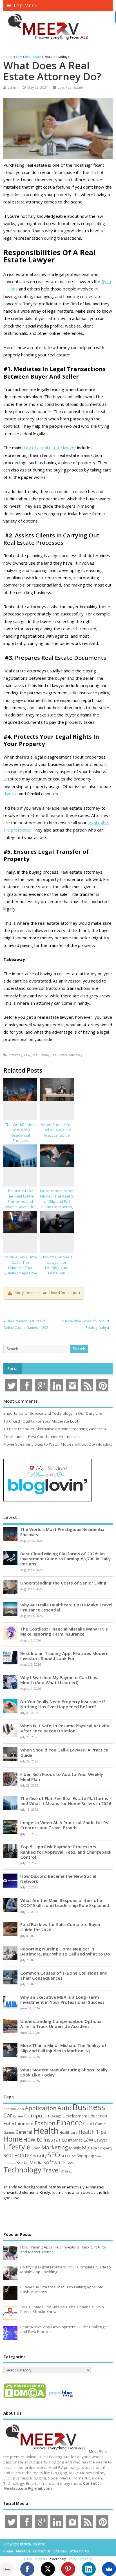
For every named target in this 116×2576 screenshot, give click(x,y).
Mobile (75, 2148)
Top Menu (25, 5)
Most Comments (21, 1401)
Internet (75, 2140)
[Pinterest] (68, 2569)
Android (10, 2109)
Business (89, 2107)
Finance (69, 2122)
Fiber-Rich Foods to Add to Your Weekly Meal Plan (62, 1777)
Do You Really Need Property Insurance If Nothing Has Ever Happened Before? (63, 1704)
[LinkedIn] (89, 2569)
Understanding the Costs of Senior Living (63, 1583)
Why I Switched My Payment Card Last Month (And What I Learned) (60, 1680)
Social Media (29, 2163)
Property (105, 2148)
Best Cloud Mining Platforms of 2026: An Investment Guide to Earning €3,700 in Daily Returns (65, 1559)
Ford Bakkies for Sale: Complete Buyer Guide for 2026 (60, 1927)
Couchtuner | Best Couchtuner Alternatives (42, 1437)
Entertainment (19, 2124)
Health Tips (92, 2132)
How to (33, 2139)
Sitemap (60, 2551)
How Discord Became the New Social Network (58, 1879)
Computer (37, 2115)
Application (41, 2108)
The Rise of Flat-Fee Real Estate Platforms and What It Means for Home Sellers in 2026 (20, 1204)
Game (100, 2124)
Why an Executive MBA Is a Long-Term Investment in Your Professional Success (62, 2000)
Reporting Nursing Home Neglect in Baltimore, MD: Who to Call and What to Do (65, 1951)
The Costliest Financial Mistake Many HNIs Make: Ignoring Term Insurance (64, 1631)
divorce (11, 794)
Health (46, 2131)
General (24, 2132)
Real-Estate (74, 87)
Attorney (15, 1055)
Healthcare (69, 2132)
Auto (64, 2108)
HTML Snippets (35, 2559)
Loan (36, 2148)
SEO (54, 2155)
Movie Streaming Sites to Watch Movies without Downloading (58, 1444)
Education (98, 2116)
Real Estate (40, 1055)
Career (18, 2116)
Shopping (85, 2156)
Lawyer (101, 2140)
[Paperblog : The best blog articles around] (61, 2398)
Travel (51, 2170)
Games (9, 2132)
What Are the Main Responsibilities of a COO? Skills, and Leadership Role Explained (65, 1903)
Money (90, 2148)
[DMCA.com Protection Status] (24, 2398)
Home (13, 2139)
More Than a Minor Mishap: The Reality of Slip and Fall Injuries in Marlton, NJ (57, 1201)
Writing (66, 2171)
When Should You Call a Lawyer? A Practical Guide (57, 1130)
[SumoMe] (109, 2569)
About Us (23, 2551)
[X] (48, 2569)
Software (54, 2162)
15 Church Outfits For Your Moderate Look (41, 1421)
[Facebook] (27, 2569)
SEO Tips (68, 2156)
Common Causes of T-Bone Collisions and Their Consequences (64, 1975)
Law (61, 87)
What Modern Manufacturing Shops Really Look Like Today (64, 2072)
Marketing (55, 2147)
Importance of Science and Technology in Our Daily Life (53, 1413)
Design (56, 2116)
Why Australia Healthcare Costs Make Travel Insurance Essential (66, 1607)
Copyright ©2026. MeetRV (24, 2544)
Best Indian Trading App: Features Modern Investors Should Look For (64, 1656)
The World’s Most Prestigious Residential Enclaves (20, 1133)
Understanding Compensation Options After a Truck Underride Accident (61, 2024)
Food (89, 2123)
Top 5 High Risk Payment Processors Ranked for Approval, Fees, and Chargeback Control (66, 1852)
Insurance (55, 2140)
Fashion (45, 2123)
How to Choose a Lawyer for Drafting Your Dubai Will (57, 1265)
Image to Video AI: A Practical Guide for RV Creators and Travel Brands (64, 1825)
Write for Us (79, 2551)
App (21, 2109)
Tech (70, 2163)
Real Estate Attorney (67, 1055)
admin (13, 87)
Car (8, 2115)
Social (13, 1369)
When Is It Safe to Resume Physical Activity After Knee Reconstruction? (65, 1728)
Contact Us (42, 2551)
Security (38, 2156)
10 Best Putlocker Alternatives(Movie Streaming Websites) (55, 1429)
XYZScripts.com (80, 2559)
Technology (22, 2170)
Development (75, 2116)
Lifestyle (17, 2147)
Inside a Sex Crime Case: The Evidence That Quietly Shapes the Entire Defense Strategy (20, 1270)
